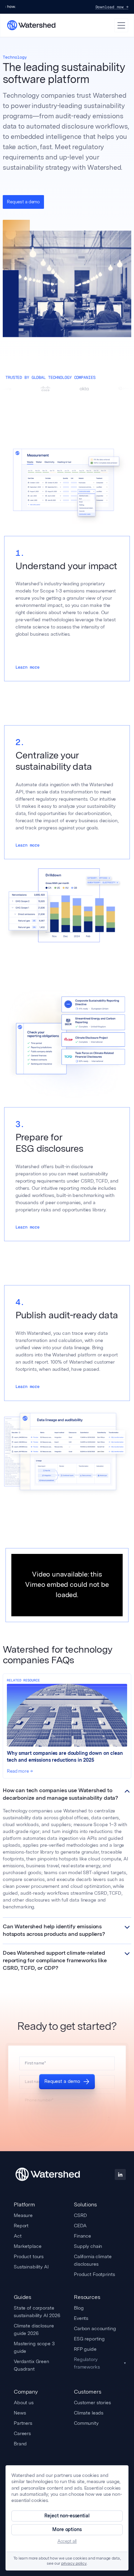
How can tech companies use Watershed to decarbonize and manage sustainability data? (60, 1795)
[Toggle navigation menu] (121, 25)
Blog (79, 2308)
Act (18, 2236)
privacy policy (74, 2564)
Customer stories (92, 2403)
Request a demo (62, 2081)
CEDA (80, 2226)
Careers (22, 2433)
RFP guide (85, 2349)
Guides (23, 2297)
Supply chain (88, 2246)
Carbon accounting (95, 2328)
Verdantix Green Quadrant (31, 2365)
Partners (23, 2423)
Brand (20, 2444)
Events (81, 2318)
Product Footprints (94, 2274)
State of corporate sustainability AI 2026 (37, 2312)
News (20, 2413)
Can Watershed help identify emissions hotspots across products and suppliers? (54, 1931)
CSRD (80, 2215)
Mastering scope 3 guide (34, 2347)
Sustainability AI (31, 2267)
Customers (88, 2392)
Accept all (67, 2541)
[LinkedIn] (120, 2174)
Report (21, 2226)
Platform (24, 2204)
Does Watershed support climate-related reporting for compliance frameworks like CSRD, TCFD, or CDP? (55, 1961)
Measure (23, 2215)
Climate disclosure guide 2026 (34, 2329)
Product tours (29, 2256)
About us (24, 2403)
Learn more (27, 667)
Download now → (112, 7)
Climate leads (89, 2413)
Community (86, 2423)
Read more (18, 1771)
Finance (82, 2236)
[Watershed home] (48, 2174)
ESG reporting (89, 2339)
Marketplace (27, 2246)
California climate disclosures (93, 2260)
